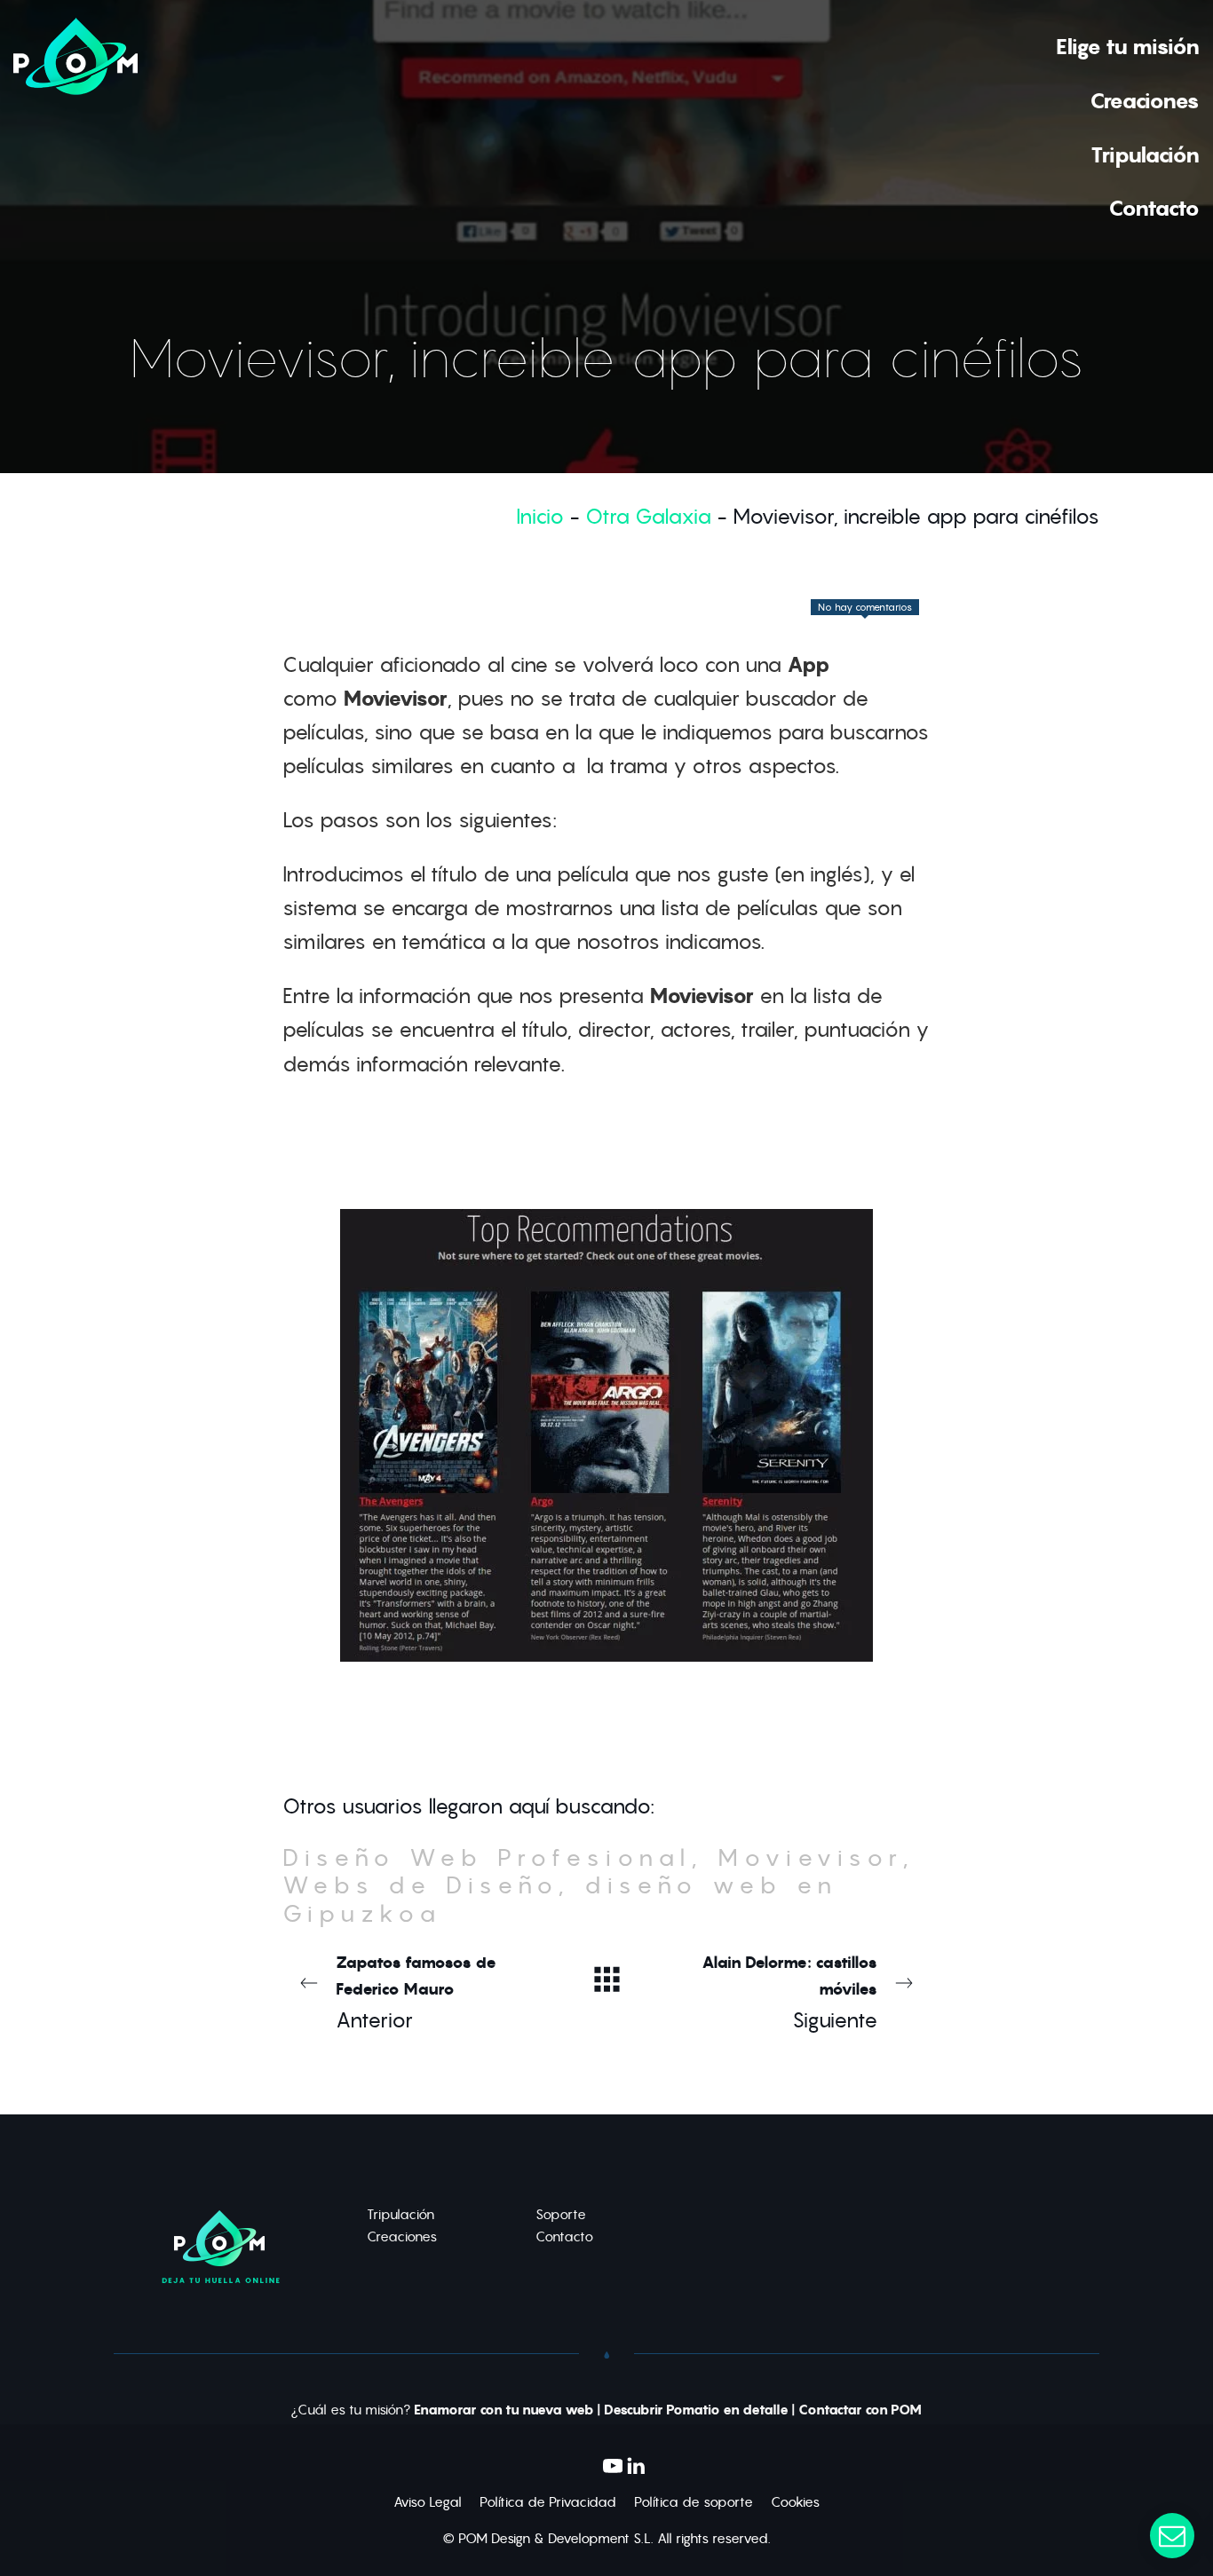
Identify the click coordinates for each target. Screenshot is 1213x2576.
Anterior (416, 1992)
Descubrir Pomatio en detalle (696, 2410)
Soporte (561, 2214)
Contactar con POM (860, 2410)
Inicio (540, 516)
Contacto (564, 2236)
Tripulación (400, 2214)
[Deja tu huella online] (75, 126)
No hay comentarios (865, 607)
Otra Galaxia (648, 516)
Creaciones (402, 2236)
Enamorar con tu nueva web (504, 2410)
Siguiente (789, 1992)
